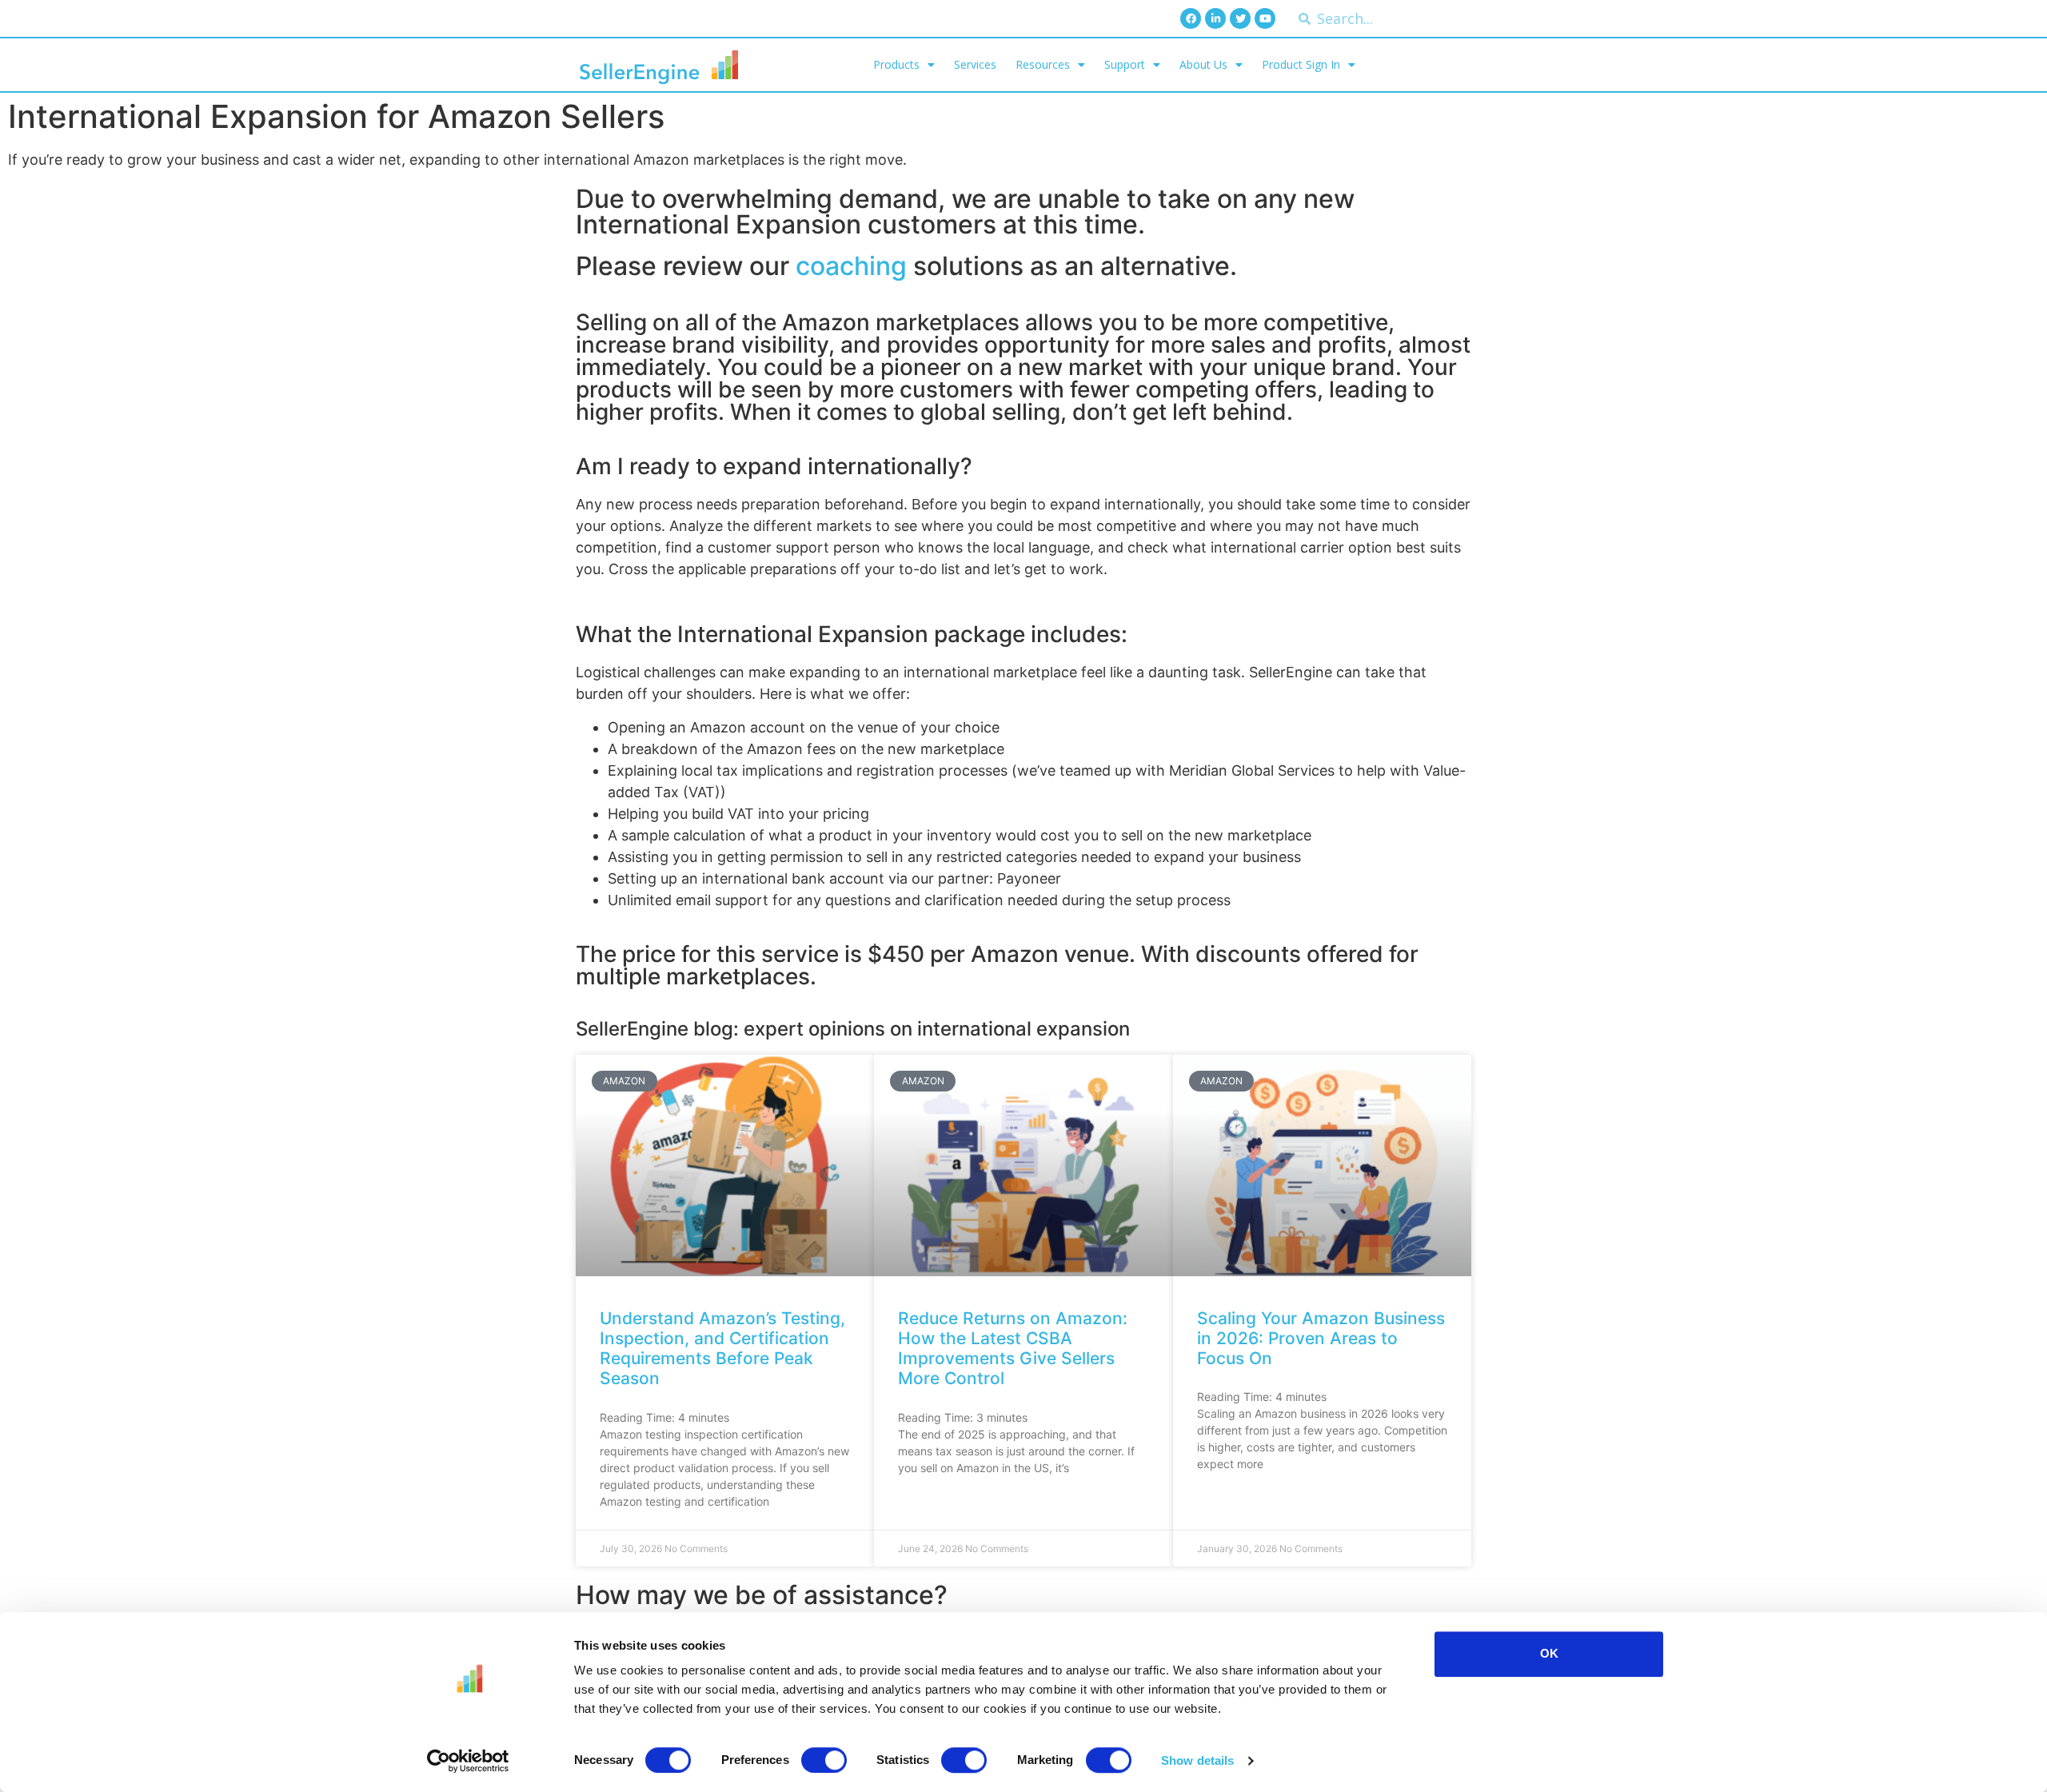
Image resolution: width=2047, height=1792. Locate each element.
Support (1125, 64)
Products (896, 64)
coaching (851, 266)
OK (1549, 1653)
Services (975, 64)
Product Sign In (1301, 64)
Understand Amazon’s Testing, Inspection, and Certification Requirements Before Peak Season (722, 1349)
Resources (1043, 64)
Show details (1197, 1760)
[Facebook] (1191, 18)
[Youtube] (1265, 18)
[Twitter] (1240, 18)
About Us (1203, 64)
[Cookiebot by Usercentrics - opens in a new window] (468, 1761)
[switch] (824, 1760)
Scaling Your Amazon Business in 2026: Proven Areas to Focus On (1321, 1338)
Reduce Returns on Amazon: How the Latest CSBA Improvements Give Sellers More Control (1013, 1349)
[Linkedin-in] (1215, 18)
